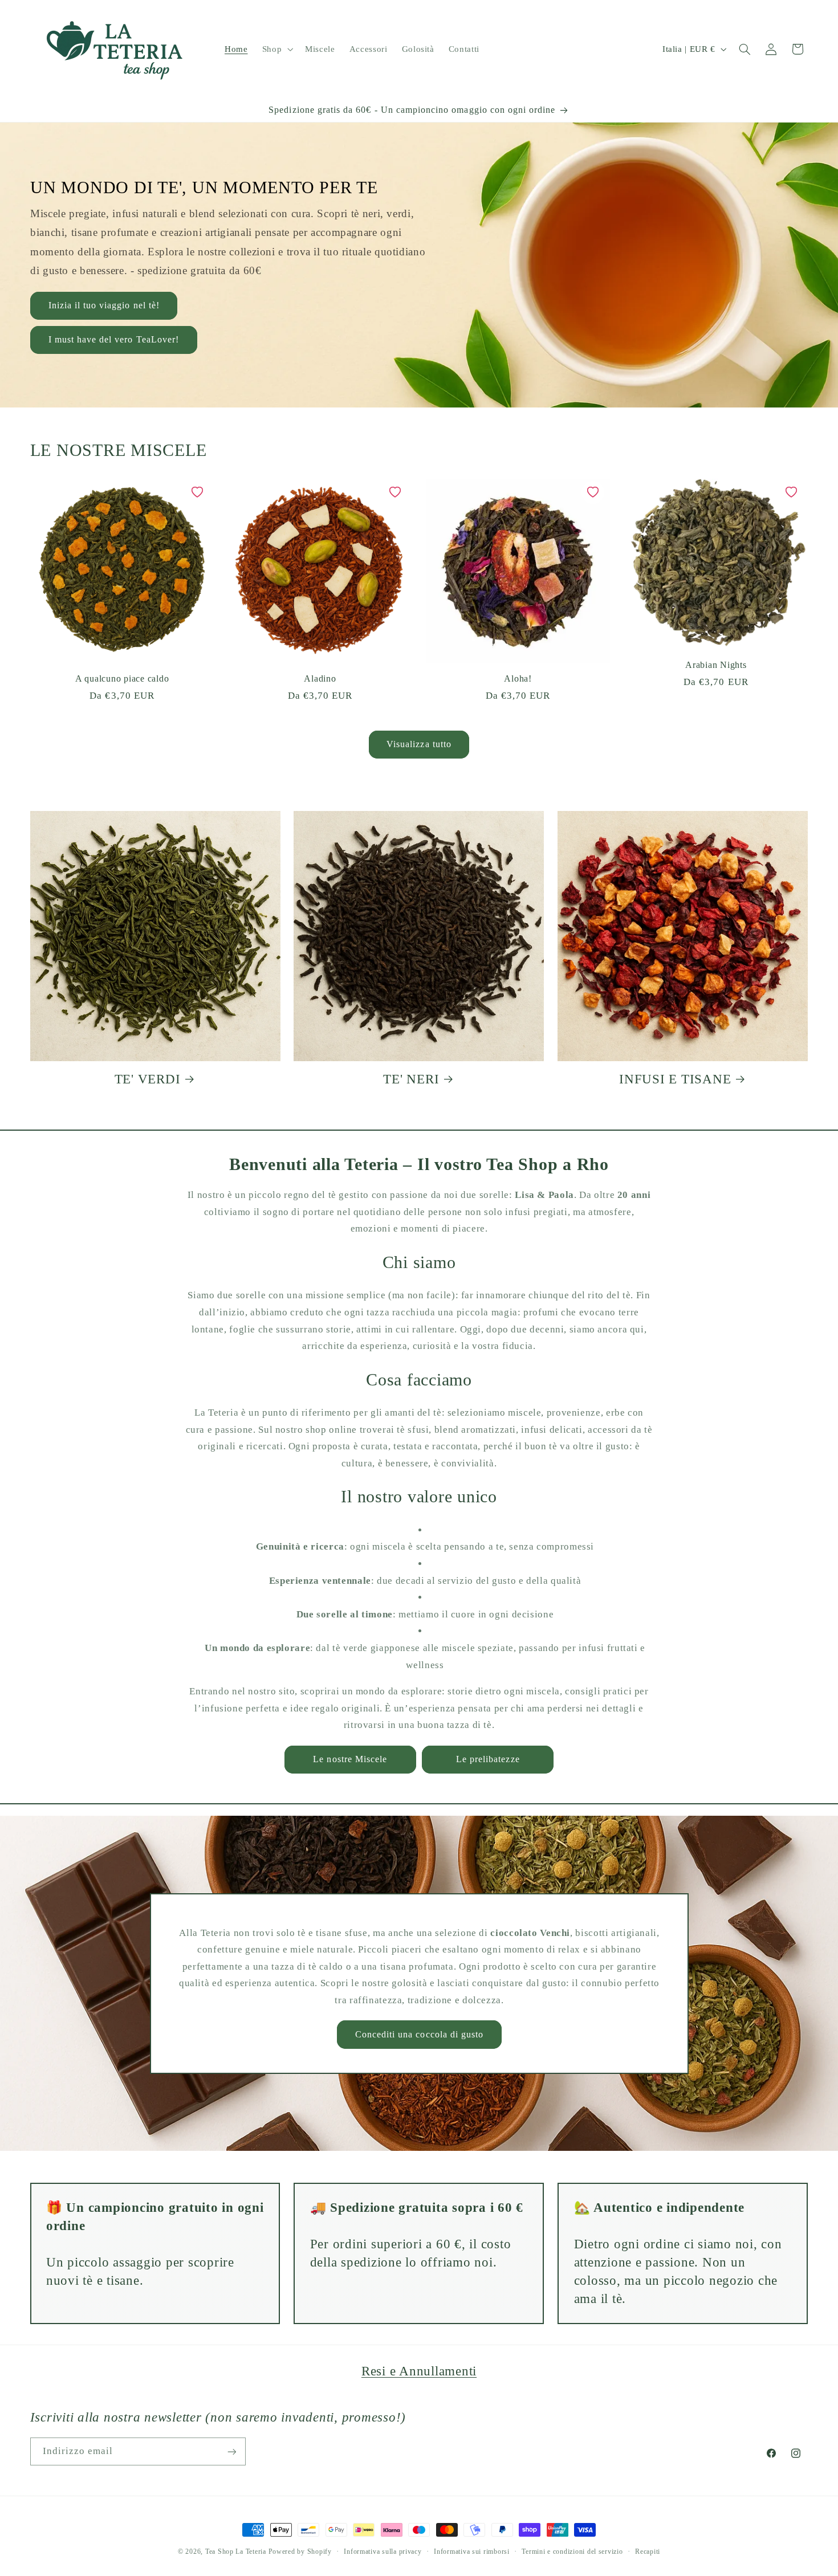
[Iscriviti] (231, 2451)
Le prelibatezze (488, 1759)
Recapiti (648, 2551)
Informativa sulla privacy (383, 2551)
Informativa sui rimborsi (472, 2551)
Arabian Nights (716, 665)
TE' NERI (411, 1079)
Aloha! (518, 679)
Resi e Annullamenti (419, 2371)
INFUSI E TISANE (675, 1079)
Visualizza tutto (419, 744)
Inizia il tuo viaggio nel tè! (103, 305)
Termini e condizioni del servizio (572, 2551)
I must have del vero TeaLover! (113, 339)
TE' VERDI (148, 1079)
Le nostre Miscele (350, 1759)
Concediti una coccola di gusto (419, 2034)
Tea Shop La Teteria (237, 2551)
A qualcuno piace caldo (122, 679)
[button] (276, 49)
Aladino (320, 679)
